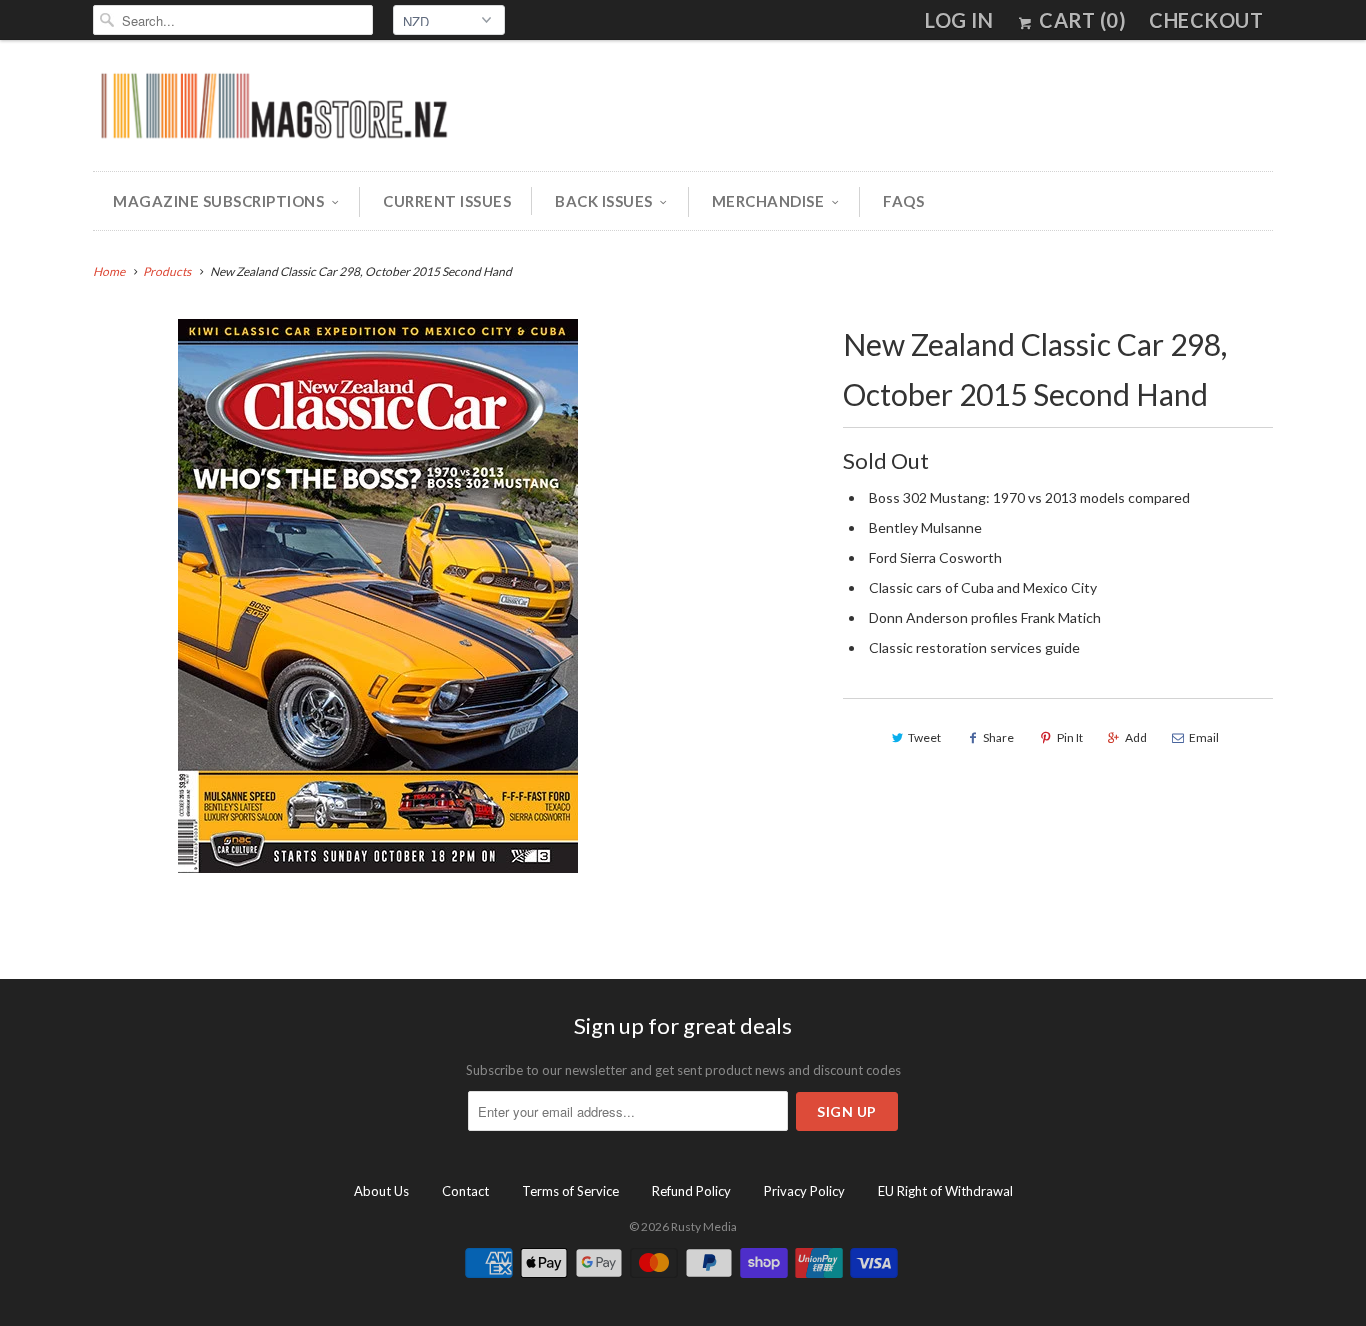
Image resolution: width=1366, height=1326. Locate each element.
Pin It (1070, 737)
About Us (381, 1191)
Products (167, 271)
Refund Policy (691, 1191)
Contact (465, 1191)
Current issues (447, 201)
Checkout (1206, 20)
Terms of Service (570, 1191)
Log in (959, 20)
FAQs (903, 201)
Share (998, 737)
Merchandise (768, 201)
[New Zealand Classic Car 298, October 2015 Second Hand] (377, 596)
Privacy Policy (804, 1191)
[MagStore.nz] (273, 110)
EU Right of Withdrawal (945, 1191)
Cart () (1080, 20)
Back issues (604, 201)
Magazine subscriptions (218, 201)
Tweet (924, 737)
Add (1136, 737)
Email (1204, 737)
